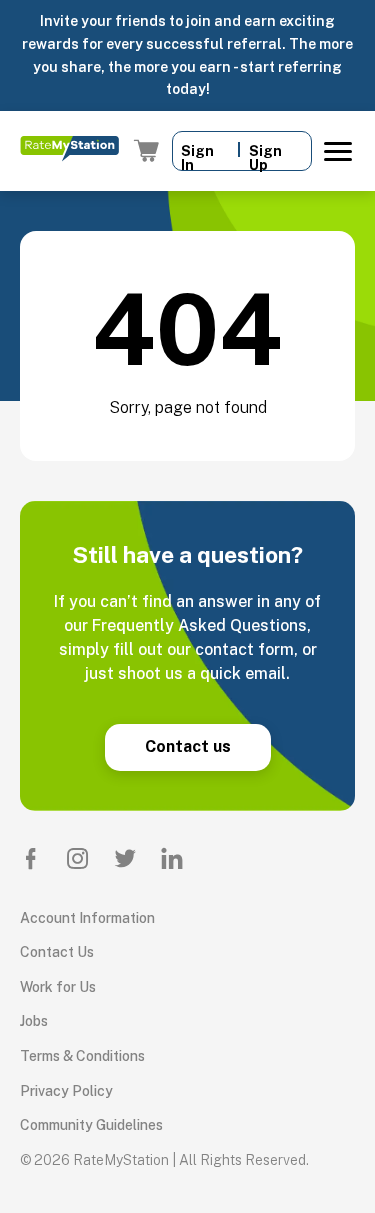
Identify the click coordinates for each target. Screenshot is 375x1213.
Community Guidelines (91, 1125)
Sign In (197, 156)
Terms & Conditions (82, 1056)
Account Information (87, 918)
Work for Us (58, 987)
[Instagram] (78, 858)
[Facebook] (31, 858)
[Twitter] (125, 858)
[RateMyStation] (69, 151)
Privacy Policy (66, 1091)
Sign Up (265, 156)
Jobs (34, 1021)
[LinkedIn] (172, 858)
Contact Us (57, 952)
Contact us (188, 746)
